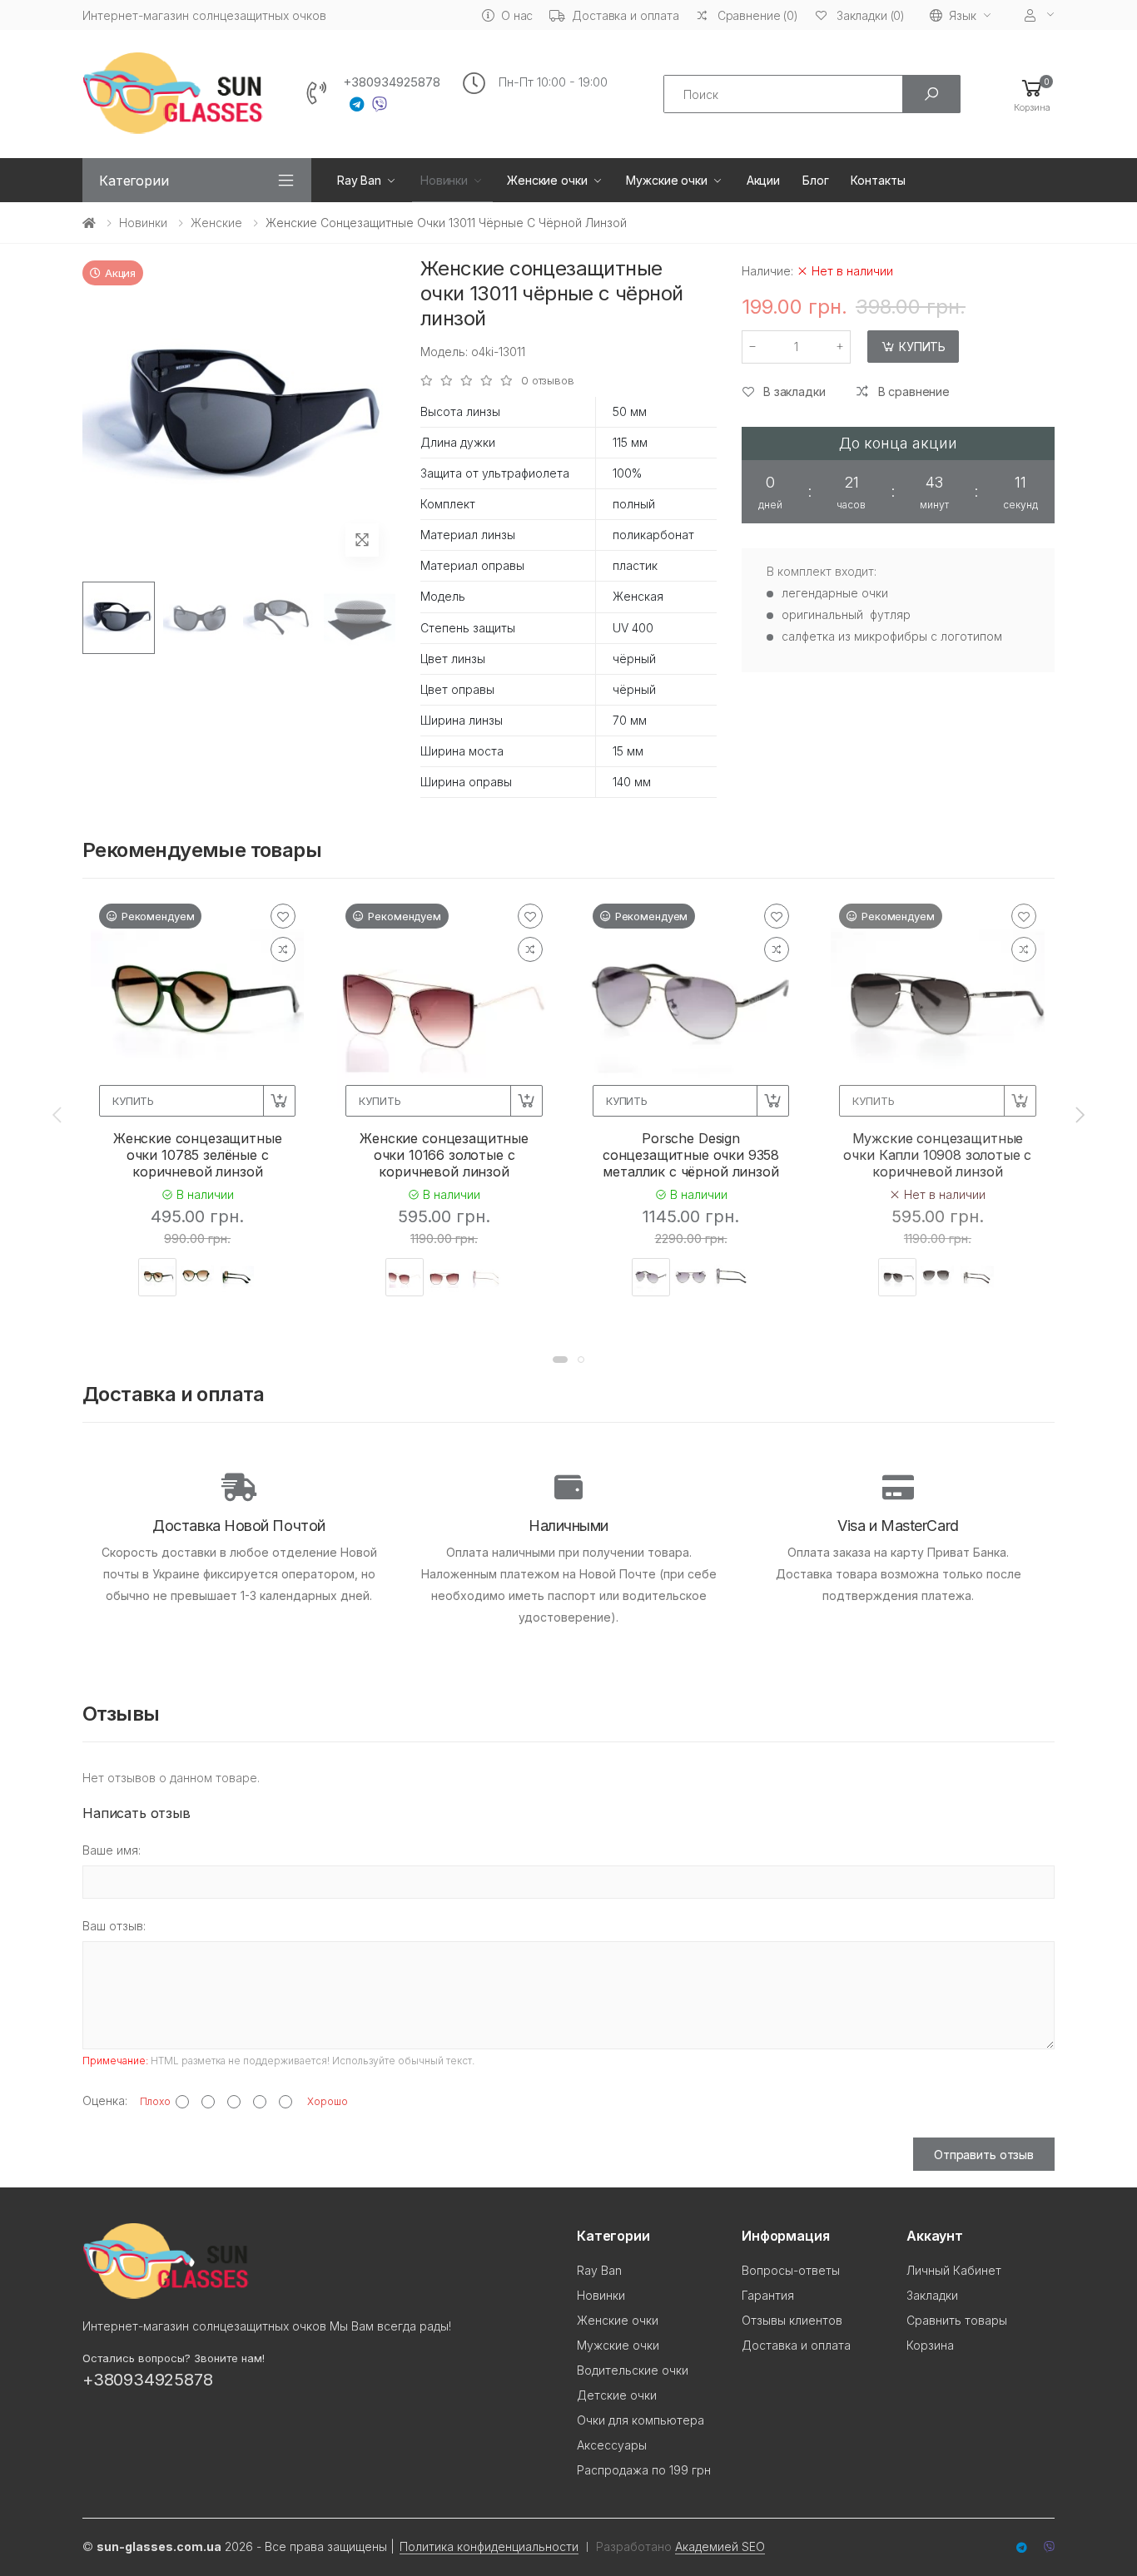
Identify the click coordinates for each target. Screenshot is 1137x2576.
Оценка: (105, 2100)
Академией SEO (720, 2546)
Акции (763, 180)
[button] (1032, 94)
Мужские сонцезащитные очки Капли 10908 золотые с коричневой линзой (937, 1155)
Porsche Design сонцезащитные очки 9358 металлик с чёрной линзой (691, 1155)
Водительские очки (633, 2370)
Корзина (930, 2345)
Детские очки (617, 2395)
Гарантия (768, 2295)
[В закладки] (283, 916)
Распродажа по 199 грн (644, 2470)
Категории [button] (134, 181)
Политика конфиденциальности (489, 2546)
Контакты (878, 180)
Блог (815, 180)
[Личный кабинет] (1040, 15)
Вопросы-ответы (791, 2270)
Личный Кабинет (954, 2270)
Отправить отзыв (984, 2155)
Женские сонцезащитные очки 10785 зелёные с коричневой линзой (198, 1155)
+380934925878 (392, 82)
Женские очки (547, 180)
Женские (216, 223)
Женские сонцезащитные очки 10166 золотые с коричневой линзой (444, 1155)
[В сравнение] (283, 949)
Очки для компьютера (640, 2420)
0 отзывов (548, 381)
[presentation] (58, 1114)
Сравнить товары (957, 2320)
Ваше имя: (112, 1850)
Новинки (444, 180)
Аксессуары (612, 2445)
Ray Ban (359, 180)
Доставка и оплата (626, 15)
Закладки (932, 2295)
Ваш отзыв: (114, 1926)
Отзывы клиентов (792, 2320)
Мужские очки (666, 180)
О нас (517, 15)
